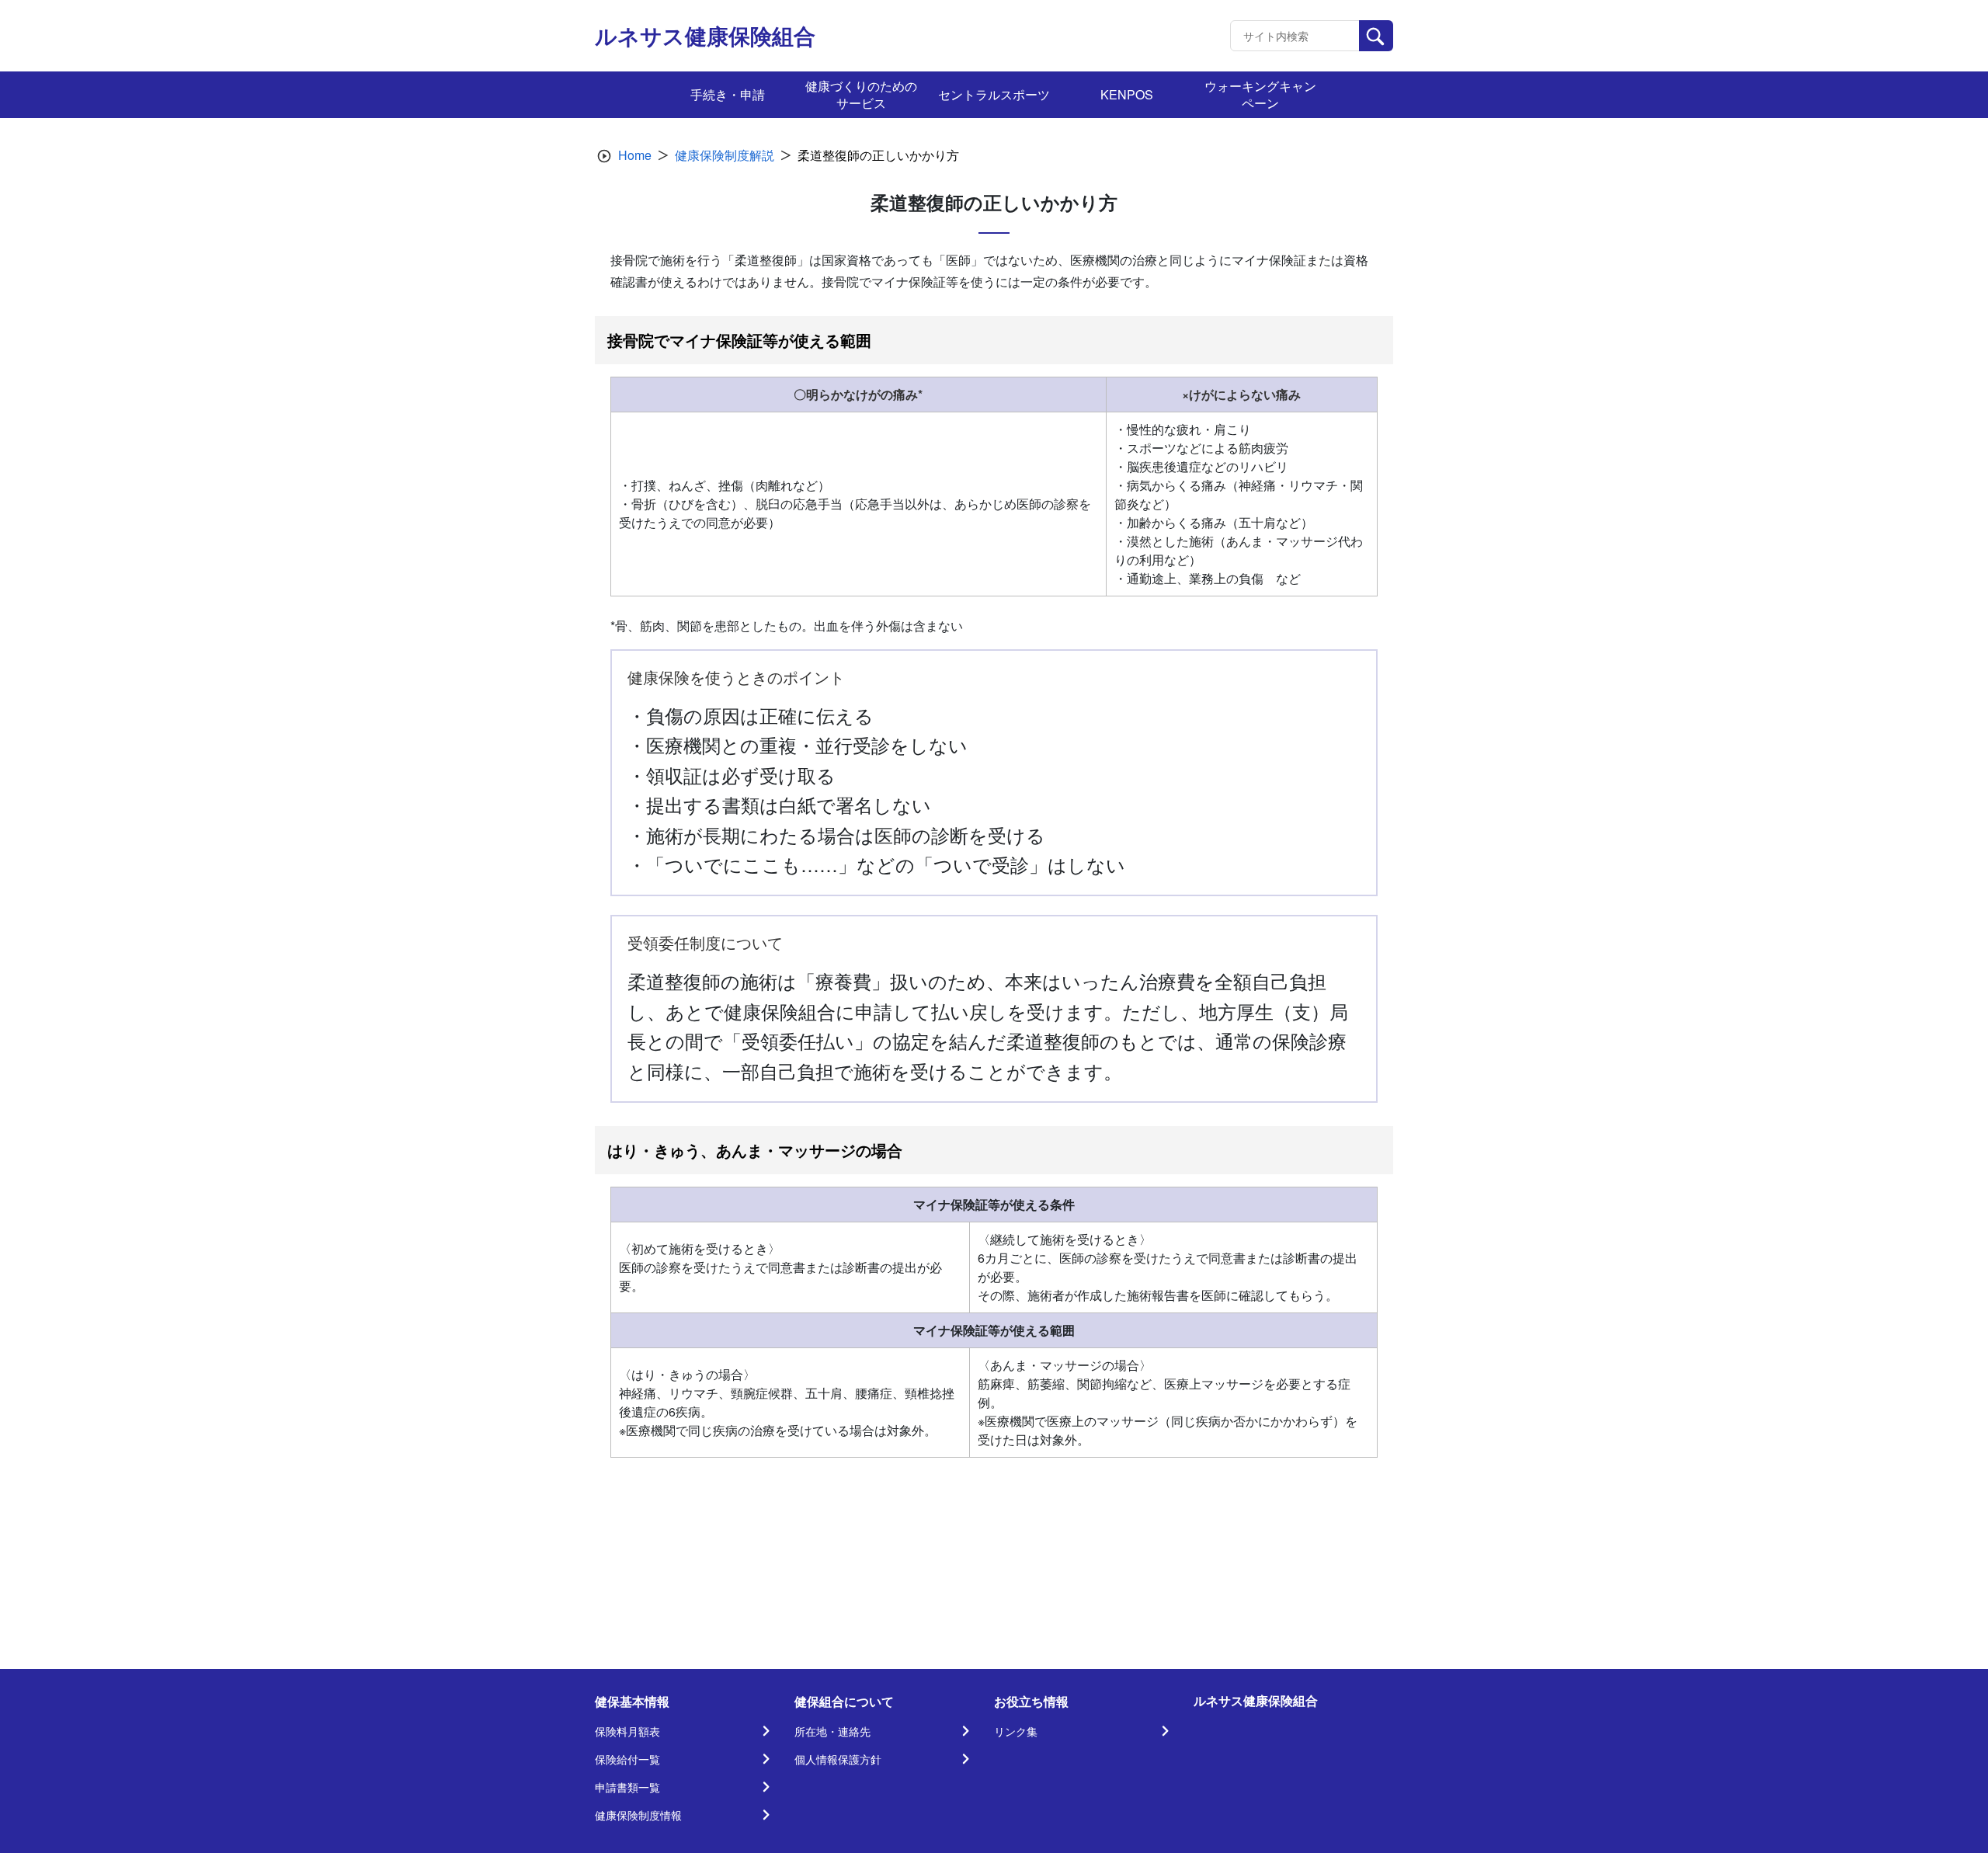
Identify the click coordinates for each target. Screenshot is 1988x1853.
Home (635, 155)
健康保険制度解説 (725, 155)
